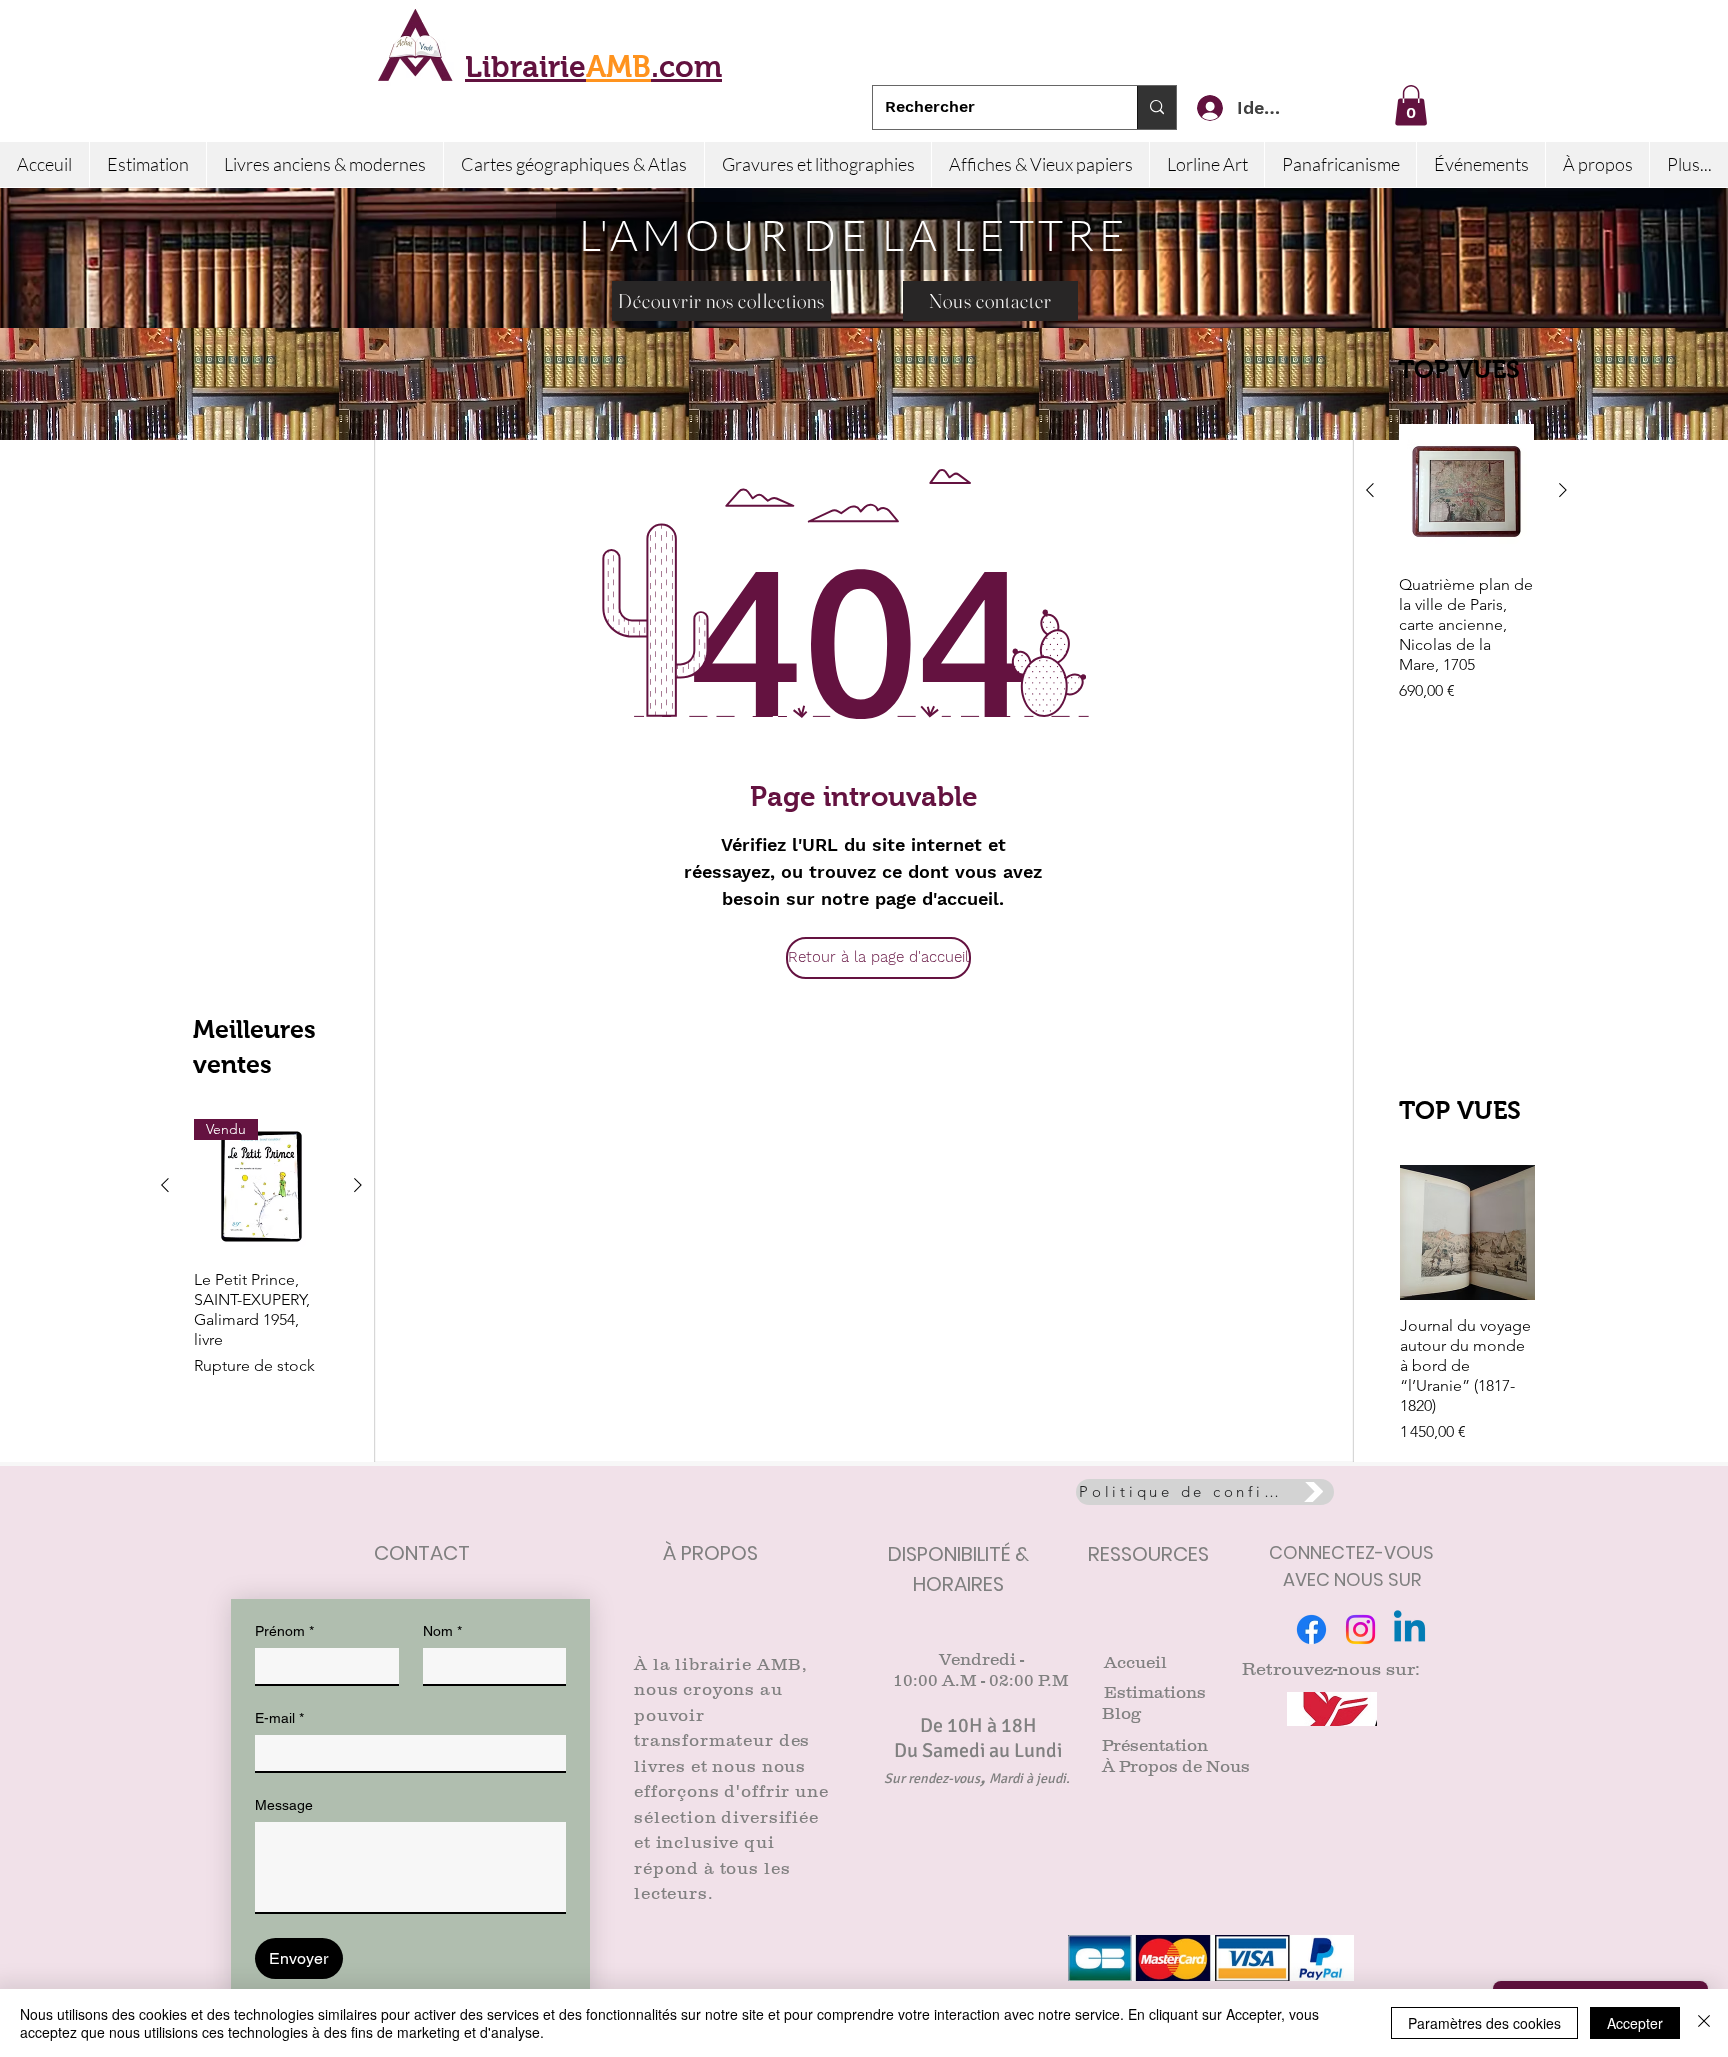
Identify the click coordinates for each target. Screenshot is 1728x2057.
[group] (1466, 583)
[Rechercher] (1156, 107)
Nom (442, 1631)
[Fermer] (1704, 2023)
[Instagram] (1360, 1629)
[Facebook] (1311, 1629)
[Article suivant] (1563, 490)
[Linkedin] (1409, 1629)
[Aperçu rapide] (1466, 491)
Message (284, 1805)
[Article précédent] (1370, 490)
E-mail (279, 1718)
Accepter (1635, 2023)
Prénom (284, 1631)
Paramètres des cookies (1484, 2023)
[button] (1411, 105)
